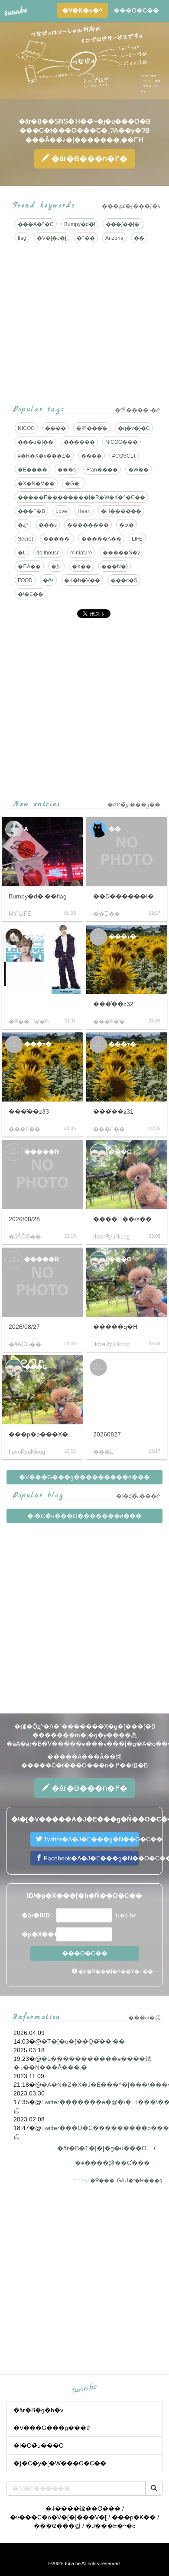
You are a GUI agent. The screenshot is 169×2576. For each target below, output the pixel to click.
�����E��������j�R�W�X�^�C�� (81, 497)
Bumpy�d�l (80, 224)
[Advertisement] (84, 709)
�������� (88, 525)
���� (55, 428)
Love (61, 511)
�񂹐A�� (29, 567)
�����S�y (121, 553)
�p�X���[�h (38, 1934)
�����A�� (101, 539)
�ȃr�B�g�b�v (38, 2410)
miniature (81, 553)
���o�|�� (36, 442)
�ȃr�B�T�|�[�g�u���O (102, 2148)
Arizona (114, 238)
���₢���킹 (57, 2526)
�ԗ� (127, 525)
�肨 (56, 567)
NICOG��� (122, 442)
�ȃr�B (88, 159)
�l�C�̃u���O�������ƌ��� (84, 1516)
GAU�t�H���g (140, 2181)
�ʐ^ (23, 525)
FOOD (25, 580)
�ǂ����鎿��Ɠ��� (112, 2163)
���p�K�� (134, 2517)
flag (22, 238)
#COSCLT (124, 456)
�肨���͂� (92, 428)
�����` (57, 539)
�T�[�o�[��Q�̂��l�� (83, 2041)
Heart (84, 511)
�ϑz (48, 580)
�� (139, 238)
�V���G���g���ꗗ (52, 2428)
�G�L (74, 484)
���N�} (115, 567)
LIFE (137, 539)
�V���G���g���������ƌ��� (84, 1477)
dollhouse (48, 553)
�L (22, 553)
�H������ (121, 511)
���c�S (124, 580)
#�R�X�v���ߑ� (44, 456)
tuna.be (84, 2388)
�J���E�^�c (110, 2526)
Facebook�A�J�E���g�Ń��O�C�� (90, 1858)
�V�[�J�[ (52, 238)
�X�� (81, 567)
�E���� (32, 470)
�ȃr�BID (36, 1915)
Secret (25, 539)
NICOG (26, 428)
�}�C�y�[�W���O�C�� (60, 2463)
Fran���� (102, 470)
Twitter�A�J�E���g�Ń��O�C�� (90, 1839)
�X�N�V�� (36, 484)
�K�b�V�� (82, 580)
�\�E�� (31, 594)
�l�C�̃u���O (39, 2445)
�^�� (86, 238)
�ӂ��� (102, 2181)
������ (79, 442)
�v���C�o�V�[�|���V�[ (58, 2517)
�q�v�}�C (134, 428)
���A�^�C (36, 224)
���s (67, 470)
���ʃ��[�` (123, 224)
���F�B (31, 511)
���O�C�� (136, 10)
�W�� (138, 470)
